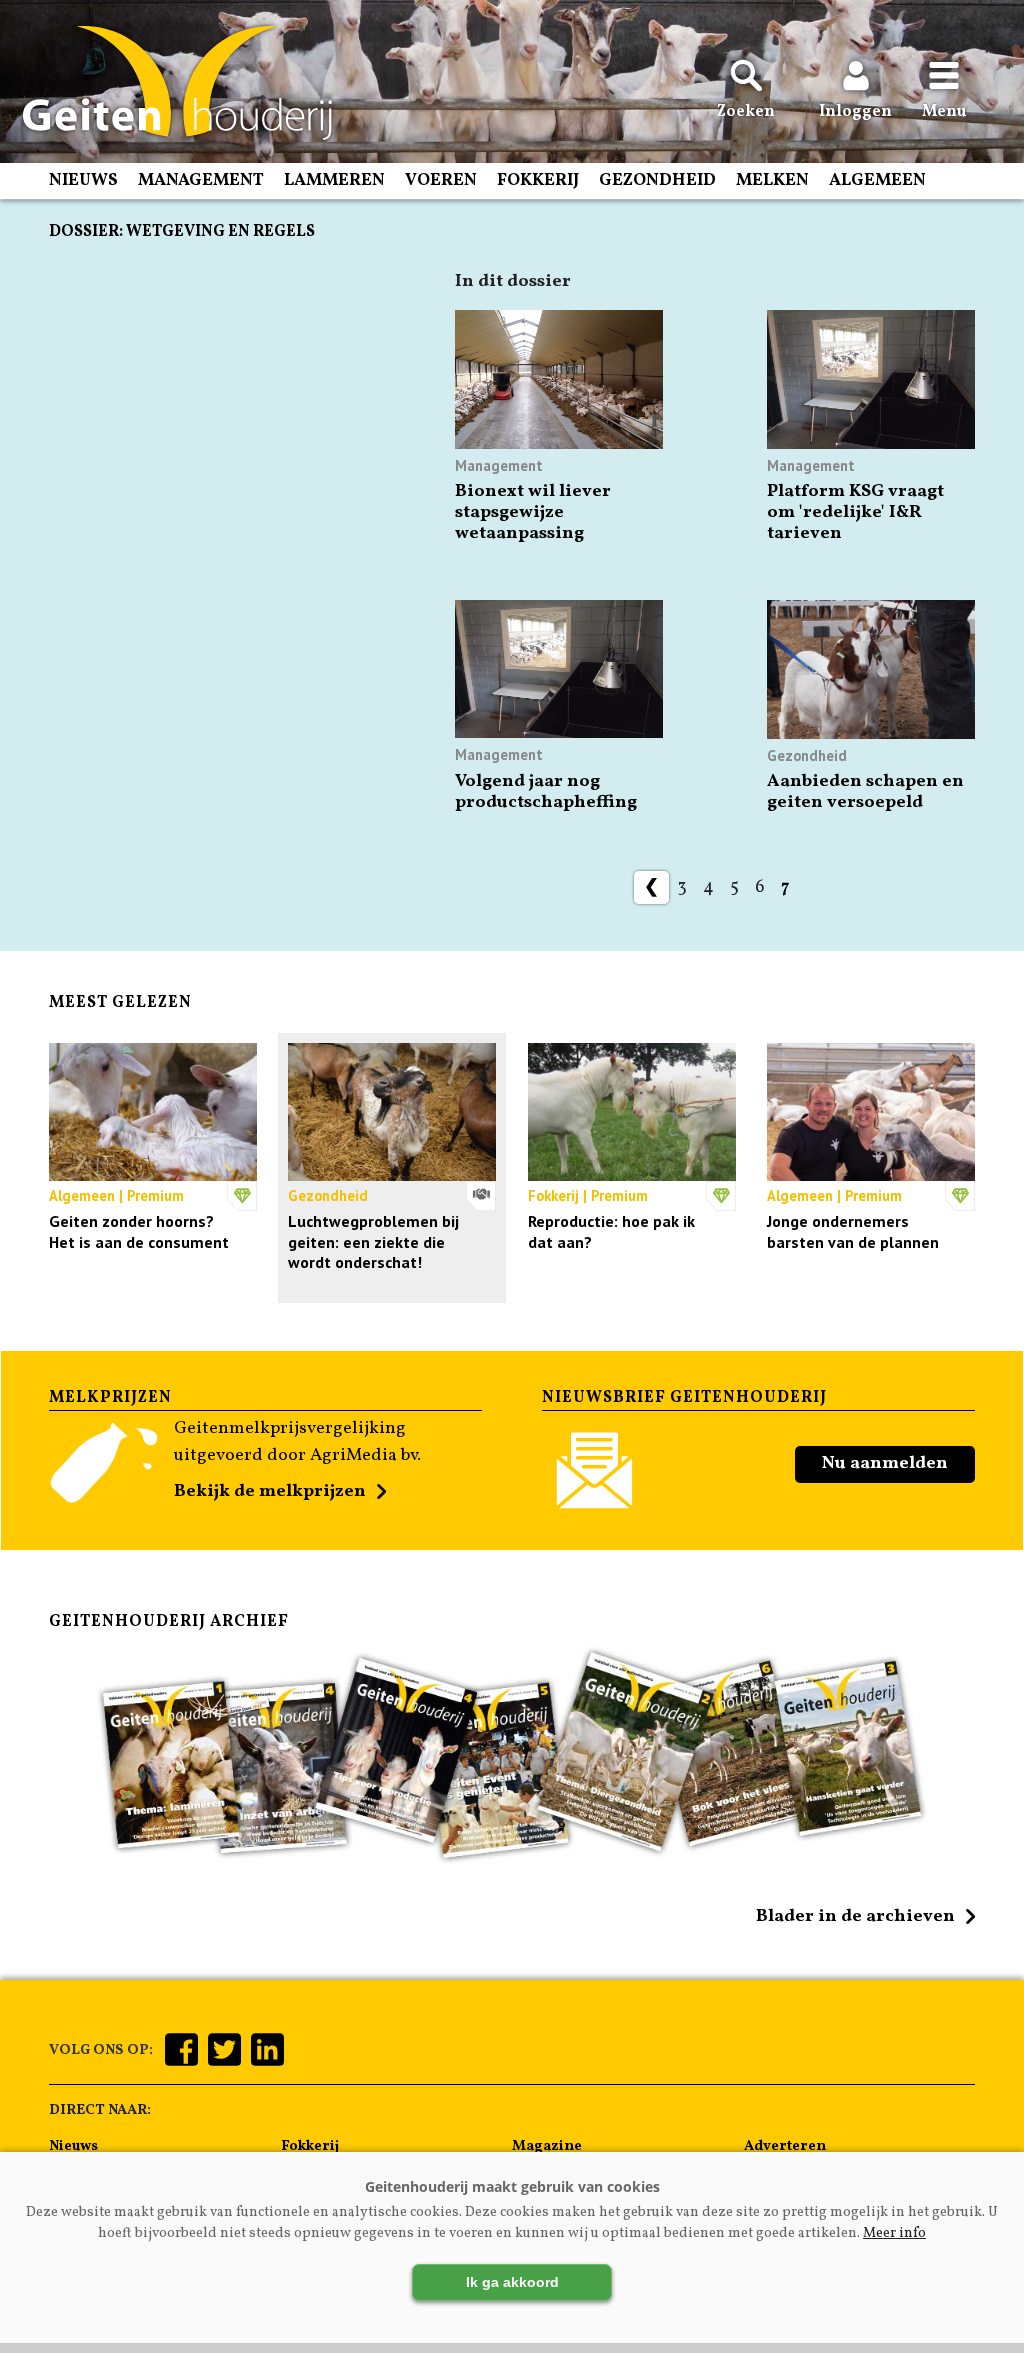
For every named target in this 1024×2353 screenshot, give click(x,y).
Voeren (441, 180)
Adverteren (785, 2146)
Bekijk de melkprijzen (270, 1491)
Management (201, 180)
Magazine (547, 2146)
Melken (772, 180)
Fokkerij (538, 180)
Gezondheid (657, 180)
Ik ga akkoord (512, 2282)
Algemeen (877, 180)
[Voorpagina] (167, 83)
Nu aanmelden (885, 1463)
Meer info (894, 2233)
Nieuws (83, 180)
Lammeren (334, 180)
